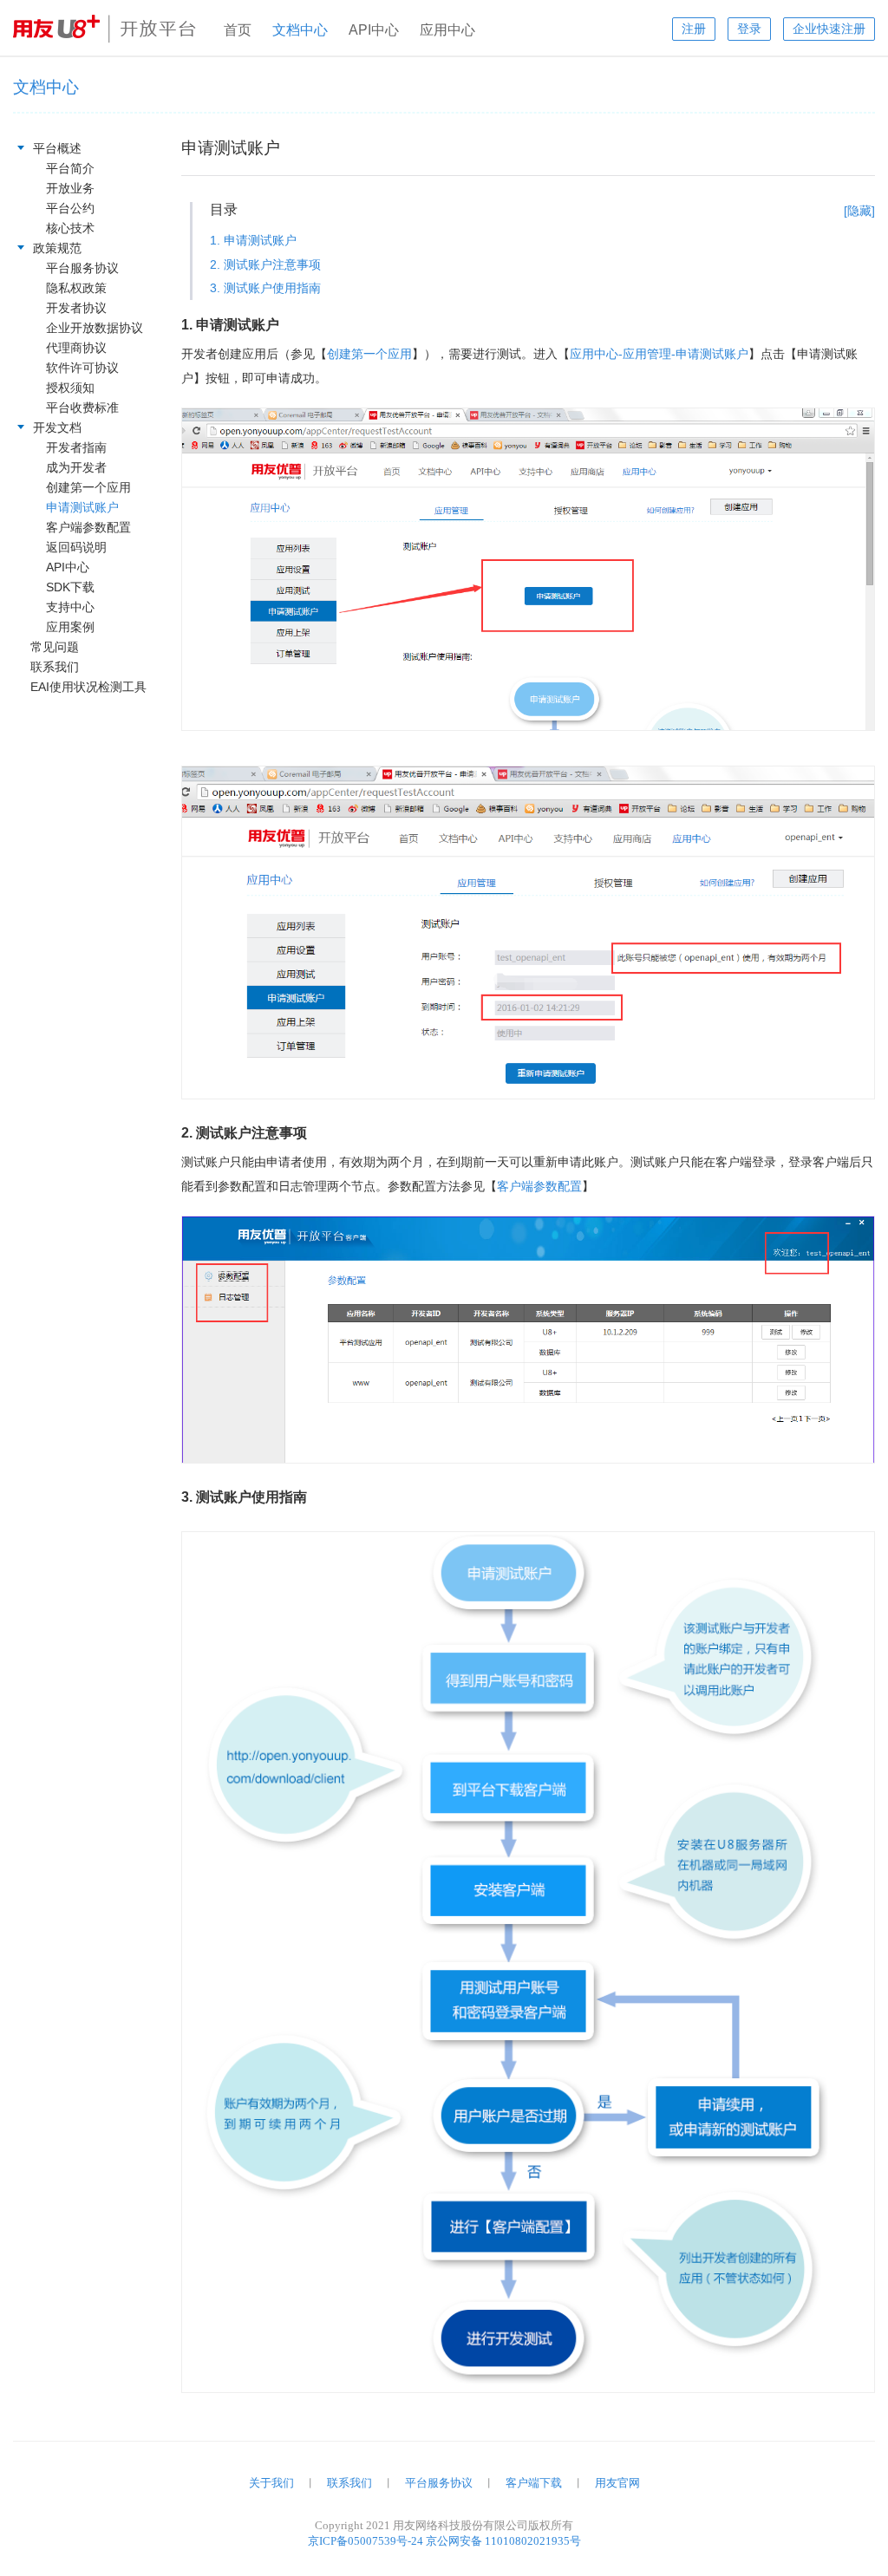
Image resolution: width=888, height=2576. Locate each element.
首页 (238, 30)
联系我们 (349, 2483)
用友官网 (617, 2483)
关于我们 (271, 2483)
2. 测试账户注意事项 (265, 264)
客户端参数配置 (539, 1186)
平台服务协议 (439, 2483)
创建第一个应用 (369, 354)
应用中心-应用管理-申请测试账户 (659, 354)
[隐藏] (859, 211)
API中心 (374, 30)
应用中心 (447, 30)
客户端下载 (534, 2483)
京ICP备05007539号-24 (366, 2541)
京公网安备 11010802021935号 (503, 2541)
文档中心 (300, 30)
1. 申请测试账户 (253, 240)
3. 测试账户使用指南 (265, 288)
